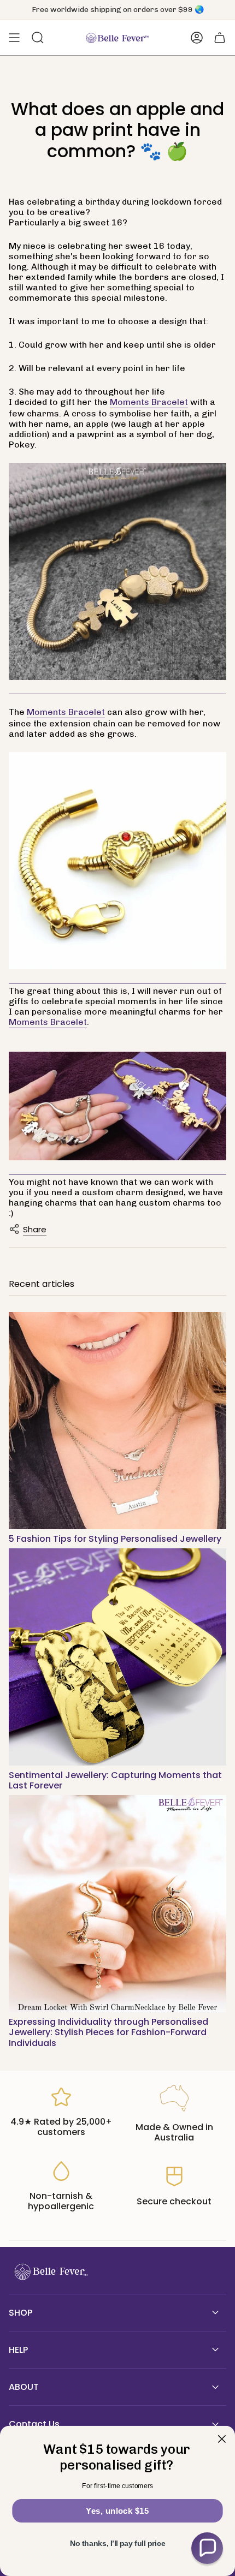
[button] (207, 2548)
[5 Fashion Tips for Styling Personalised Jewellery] (117, 1421)
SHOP (20, 2313)
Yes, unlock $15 (117, 2511)
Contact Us (34, 2424)
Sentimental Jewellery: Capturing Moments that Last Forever (115, 1780)
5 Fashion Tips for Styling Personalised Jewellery (115, 1539)
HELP (18, 2350)
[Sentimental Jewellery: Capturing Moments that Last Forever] (117, 1657)
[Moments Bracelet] (117, 572)
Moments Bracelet (149, 402)
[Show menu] (14, 38)
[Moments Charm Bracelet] (117, 861)
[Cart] (220, 38)
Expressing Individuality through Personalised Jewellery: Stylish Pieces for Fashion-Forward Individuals (108, 2032)
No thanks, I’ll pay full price (118, 2544)
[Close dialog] (222, 2439)
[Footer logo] (50, 2272)
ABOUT (24, 2387)
